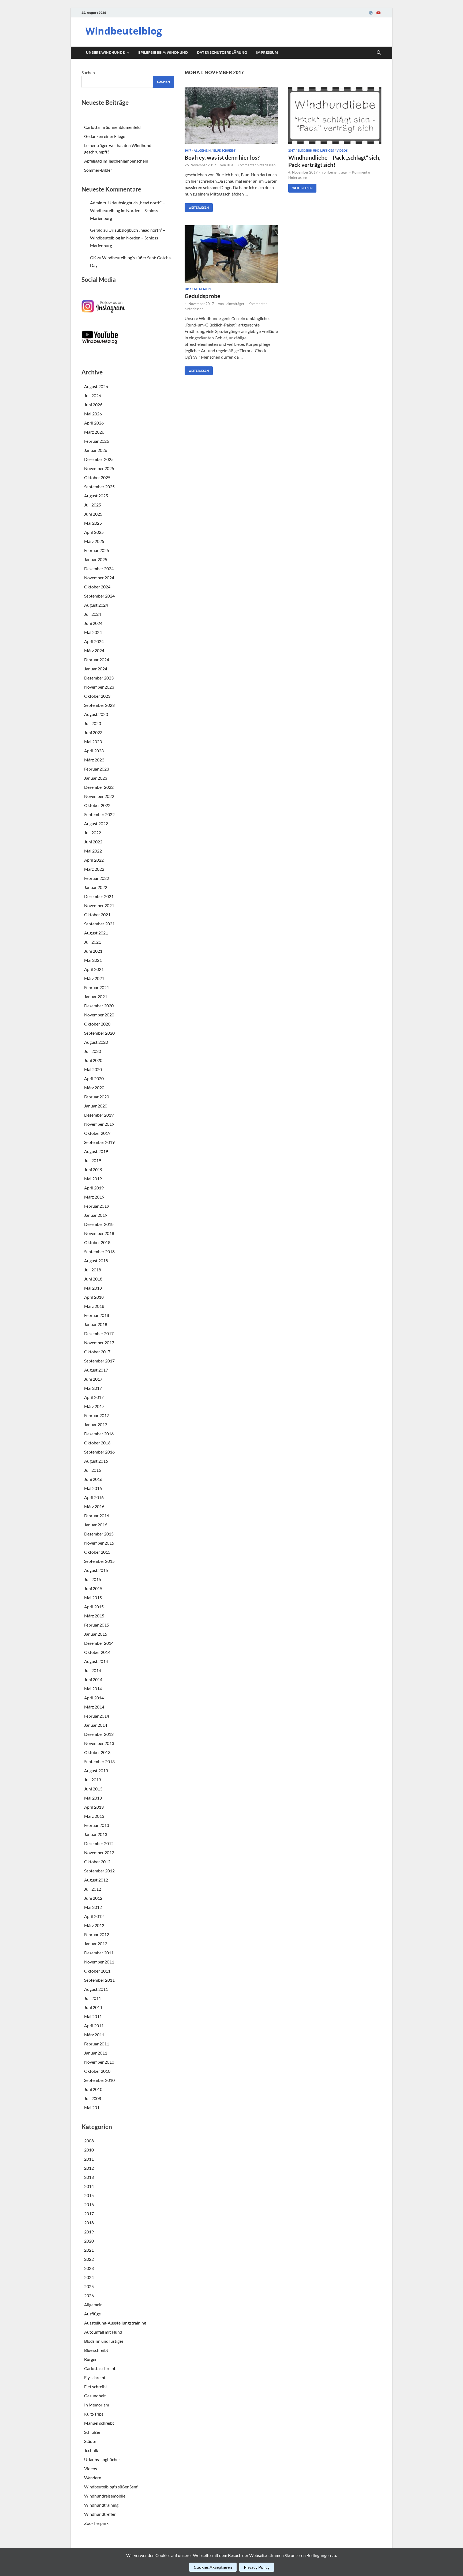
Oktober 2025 (97, 477)
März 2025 (94, 541)
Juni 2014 (93, 1679)
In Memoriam (97, 2405)
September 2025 (99, 487)
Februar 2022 (97, 878)
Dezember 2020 (99, 1006)
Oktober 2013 (97, 1752)
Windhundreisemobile (105, 2496)
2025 (89, 2286)
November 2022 (99, 796)
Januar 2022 (96, 887)
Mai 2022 (93, 851)
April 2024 (94, 641)
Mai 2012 (93, 1907)
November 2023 (99, 687)
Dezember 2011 (99, 1953)
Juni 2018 (93, 1279)
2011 (89, 2159)
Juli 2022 (93, 833)
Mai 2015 (93, 1597)
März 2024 (94, 650)
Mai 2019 (93, 1179)
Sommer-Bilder (98, 170)
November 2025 (99, 468)
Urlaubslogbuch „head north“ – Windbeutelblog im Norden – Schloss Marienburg (128, 210)
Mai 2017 (93, 1388)
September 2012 (99, 1871)
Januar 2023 (96, 778)
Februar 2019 (97, 1206)
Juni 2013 (93, 1789)
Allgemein (202, 151)
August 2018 (96, 1261)
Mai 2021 (93, 960)
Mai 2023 (93, 741)
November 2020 (99, 1015)
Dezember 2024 (99, 568)
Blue (230, 165)
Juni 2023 (93, 732)
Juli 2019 (93, 1160)
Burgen (91, 2359)
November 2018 (99, 1233)
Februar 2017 (97, 1415)
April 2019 (94, 1188)
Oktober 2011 (97, 1971)
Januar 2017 (96, 1424)
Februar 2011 (97, 2044)
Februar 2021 (97, 987)
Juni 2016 (93, 1479)
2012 (89, 2168)
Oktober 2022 (97, 805)
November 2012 (99, 1852)
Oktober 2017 (97, 1352)
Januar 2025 (96, 559)
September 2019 (99, 1142)
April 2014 (94, 1698)
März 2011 (94, 2035)
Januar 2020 (96, 1106)
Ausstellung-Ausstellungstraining (115, 2323)
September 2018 (99, 1251)
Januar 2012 (96, 1944)
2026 (89, 2295)
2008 (89, 2141)
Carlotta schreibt (100, 2368)
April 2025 (94, 532)
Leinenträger (338, 172)
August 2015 (96, 1570)
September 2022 (99, 814)
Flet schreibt (96, 2387)
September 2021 (99, 924)
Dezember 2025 (99, 459)
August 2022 (96, 823)
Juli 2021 (93, 942)
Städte (90, 2441)
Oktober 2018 (97, 1242)
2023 (89, 2268)
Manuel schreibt (99, 2423)
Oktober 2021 (97, 915)
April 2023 (94, 751)
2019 (89, 2232)
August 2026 (96, 386)
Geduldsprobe (202, 296)
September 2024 (99, 596)
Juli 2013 (93, 1780)
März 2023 (94, 760)
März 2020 (94, 1088)
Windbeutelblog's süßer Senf (111, 2487)
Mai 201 (92, 2107)
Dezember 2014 (99, 1643)
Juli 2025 (93, 505)
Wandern (93, 2478)
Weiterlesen (197, 206)
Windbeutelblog (124, 31)
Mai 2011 (93, 2016)
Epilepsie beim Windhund (163, 52)
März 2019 (94, 1197)
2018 (89, 2223)
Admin (96, 203)
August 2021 (96, 933)
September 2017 (99, 1361)
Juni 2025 (93, 514)
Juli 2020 (93, 1051)
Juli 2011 (93, 1998)
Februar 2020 (97, 1097)
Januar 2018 (96, 1324)
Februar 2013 (97, 1825)
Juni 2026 (93, 405)
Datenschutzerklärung (222, 52)
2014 (89, 2186)
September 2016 (99, 1452)
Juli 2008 (93, 2098)
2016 (89, 2204)
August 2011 (96, 1989)
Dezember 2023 (99, 678)
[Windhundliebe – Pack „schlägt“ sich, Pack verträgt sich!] (335, 116)
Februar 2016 (97, 1516)
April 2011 (94, 2025)
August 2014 (96, 1661)
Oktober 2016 (97, 1443)
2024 (89, 2277)
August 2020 (96, 1042)
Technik (91, 2450)
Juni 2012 (93, 1898)
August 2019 (96, 1151)
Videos (342, 151)
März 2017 (94, 1406)
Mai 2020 (93, 1069)
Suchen (88, 72)
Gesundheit (95, 2396)
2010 (89, 2150)
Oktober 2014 (97, 1652)
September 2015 (99, 1561)
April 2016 (94, 1497)
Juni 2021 (93, 951)
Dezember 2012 (99, 1843)
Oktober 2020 (97, 1024)
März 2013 (94, 1816)
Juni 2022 (93, 842)
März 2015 (94, 1616)
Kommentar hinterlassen (256, 165)
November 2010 (99, 2062)
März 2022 (94, 869)
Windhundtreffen (100, 2514)
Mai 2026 (93, 414)
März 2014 (94, 1707)
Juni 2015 (93, 1588)
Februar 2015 (97, 1625)
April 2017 (94, 1397)
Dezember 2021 (99, 896)
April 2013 (94, 1807)
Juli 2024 (93, 614)
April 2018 (94, 1297)
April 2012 (94, 1916)
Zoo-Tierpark (96, 2523)
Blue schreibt (224, 151)
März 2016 (94, 1506)
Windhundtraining (101, 2505)
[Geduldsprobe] (231, 254)
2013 (89, 2177)
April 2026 (94, 423)
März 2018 (94, 1306)
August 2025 (96, 496)
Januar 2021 (96, 996)
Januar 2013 (96, 1834)
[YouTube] (378, 13)
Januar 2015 (96, 1634)
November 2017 (99, 1343)
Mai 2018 (93, 1288)
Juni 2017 (93, 1379)
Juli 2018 (93, 1270)
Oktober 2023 (97, 696)
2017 (188, 151)
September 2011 (99, 1980)
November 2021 (99, 905)
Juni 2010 (93, 2089)
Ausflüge (92, 2314)
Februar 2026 (97, 441)
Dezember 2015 (99, 1534)
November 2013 (99, 1743)
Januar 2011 (96, 2053)
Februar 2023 (97, 769)
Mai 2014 (93, 1689)
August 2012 (96, 1880)
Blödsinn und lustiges (316, 151)
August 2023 (96, 714)
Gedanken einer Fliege (105, 136)
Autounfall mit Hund (103, 2332)
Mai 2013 (93, 1798)
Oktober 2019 (97, 1133)
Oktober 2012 (97, 1862)
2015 (89, 2195)
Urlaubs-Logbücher (102, 2459)
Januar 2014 (96, 1725)
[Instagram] (371, 13)
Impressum (267, 52)
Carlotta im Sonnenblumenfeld (112, 127)
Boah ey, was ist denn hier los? (222, 157)
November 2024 (99, 578)
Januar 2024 (96, 669)
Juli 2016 (93, 1470)
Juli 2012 (93, 1889)
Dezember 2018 (99, 1224)
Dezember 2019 (99, 1115)
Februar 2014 (97, 1716)
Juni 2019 (93, 1169)
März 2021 (94, 978)
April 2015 (94, 1607)
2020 (89, 2241)
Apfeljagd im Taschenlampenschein (116, 161)
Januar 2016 (96, 1525)
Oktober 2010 (97, 2071)
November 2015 (99, 1543)
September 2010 (99, 2080)
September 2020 (99, 1033)
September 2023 (99, 705)
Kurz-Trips (94, 2414)
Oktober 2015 (97, 1552)
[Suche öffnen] (379, 53)
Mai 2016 (93, 1488)
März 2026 (94, 432)
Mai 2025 (93, 523)
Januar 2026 (96, 450)
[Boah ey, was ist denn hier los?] (231, 116)
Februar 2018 (97, 1315)
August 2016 (96, 1461)
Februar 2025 (97, 550)
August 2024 (96, 605)
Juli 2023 (93, 723)
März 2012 (94, 1925)
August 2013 (96, 1770)
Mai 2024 (93, 632)
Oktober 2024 (97, 587)
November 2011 (99, 1962)
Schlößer (92, 2432)
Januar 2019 (96, 1215)
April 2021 (94, 969)
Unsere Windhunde (105, 52)
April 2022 (94, 860)
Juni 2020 (93, 1060)
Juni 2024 (93, 623)
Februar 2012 (97, 1934)
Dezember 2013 (99, 1734)
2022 (89, 2259)
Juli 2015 (93, 1579)
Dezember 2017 (99, 1333)
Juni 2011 (93, 2007)
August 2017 (96, 1370)
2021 (89, 2250)
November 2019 (99, 1124)
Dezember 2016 (99, 1434)
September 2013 (99, 1761)
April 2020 (94, 1078)
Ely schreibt (95, 2377)
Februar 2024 (97, 660)
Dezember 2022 (99, 787)
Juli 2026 (93, 395)
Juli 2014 (93, 1670)
